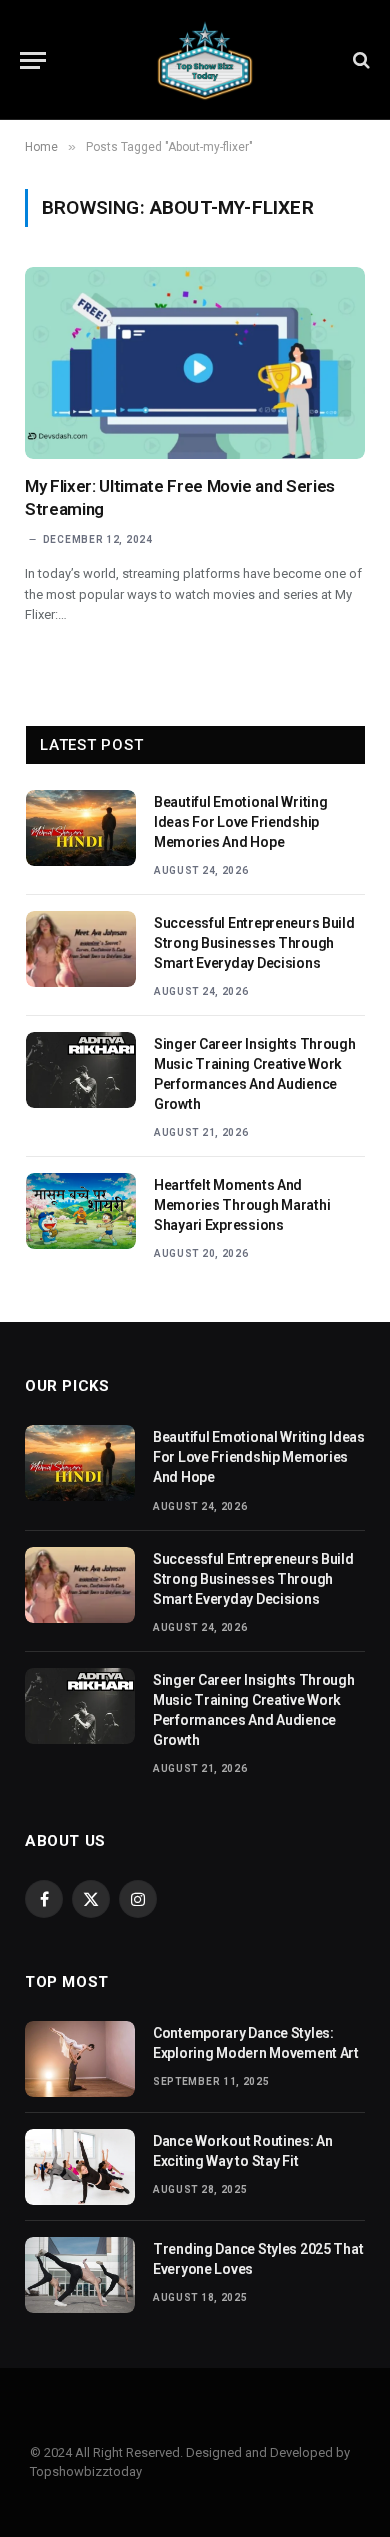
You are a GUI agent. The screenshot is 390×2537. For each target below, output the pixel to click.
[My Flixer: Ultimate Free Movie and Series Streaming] (195, 362)
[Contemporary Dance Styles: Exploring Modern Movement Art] (80, 2059)
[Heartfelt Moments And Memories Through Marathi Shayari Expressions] (81, 1211)
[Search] (359, 60)
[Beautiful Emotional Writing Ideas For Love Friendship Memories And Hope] (81, 828)
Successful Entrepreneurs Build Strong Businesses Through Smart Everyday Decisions (254, 943)
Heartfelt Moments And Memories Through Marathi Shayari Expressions (242, 1205)
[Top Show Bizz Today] (205, 60)
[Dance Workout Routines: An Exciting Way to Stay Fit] (80, 2167)
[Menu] (33, 60)
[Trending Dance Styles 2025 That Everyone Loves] (80, 2275)
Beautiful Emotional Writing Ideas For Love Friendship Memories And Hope (240, 822)
